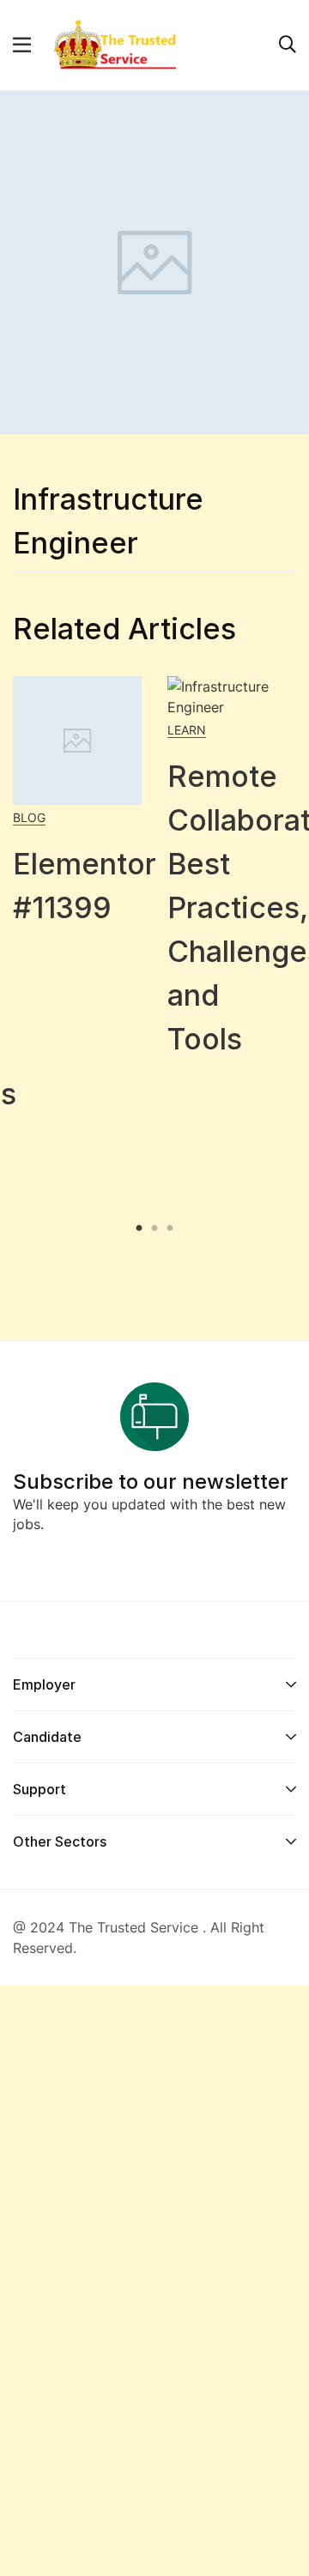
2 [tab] (154, 1229)
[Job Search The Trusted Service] (114, 44)
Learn (187, 730)
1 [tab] (141, 1229)
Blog (29, 817)
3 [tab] (168, 1229)
